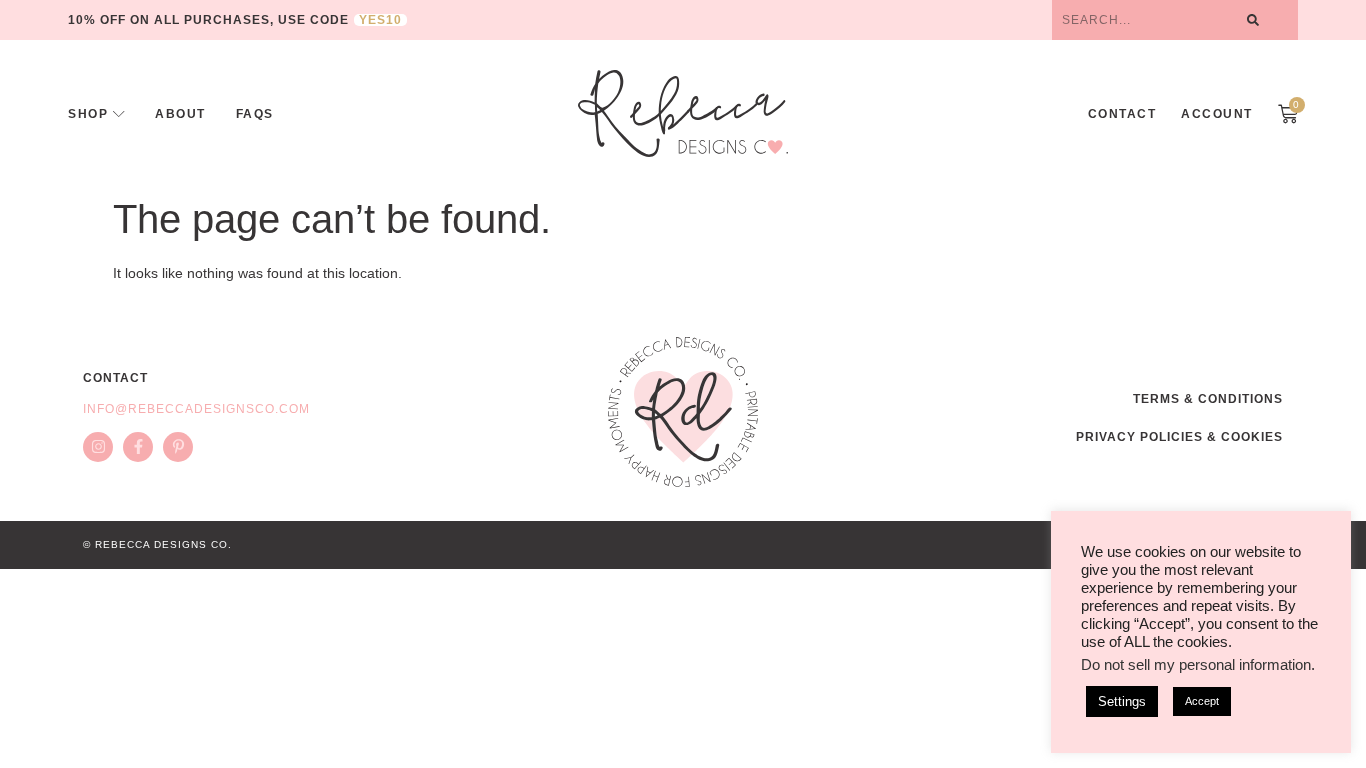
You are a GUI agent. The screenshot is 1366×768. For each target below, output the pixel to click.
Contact (1122, 114)
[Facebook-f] (138, 447)
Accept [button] (1202, 701)
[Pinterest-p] (178, 447)
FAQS (255, 114)
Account (1217, 114)
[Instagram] (98, 447)
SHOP (88, 114)
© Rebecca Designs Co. (157, 544)
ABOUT (180, 114)
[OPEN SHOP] (119, 114)
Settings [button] (1122, 701)
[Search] (1253, 20)
